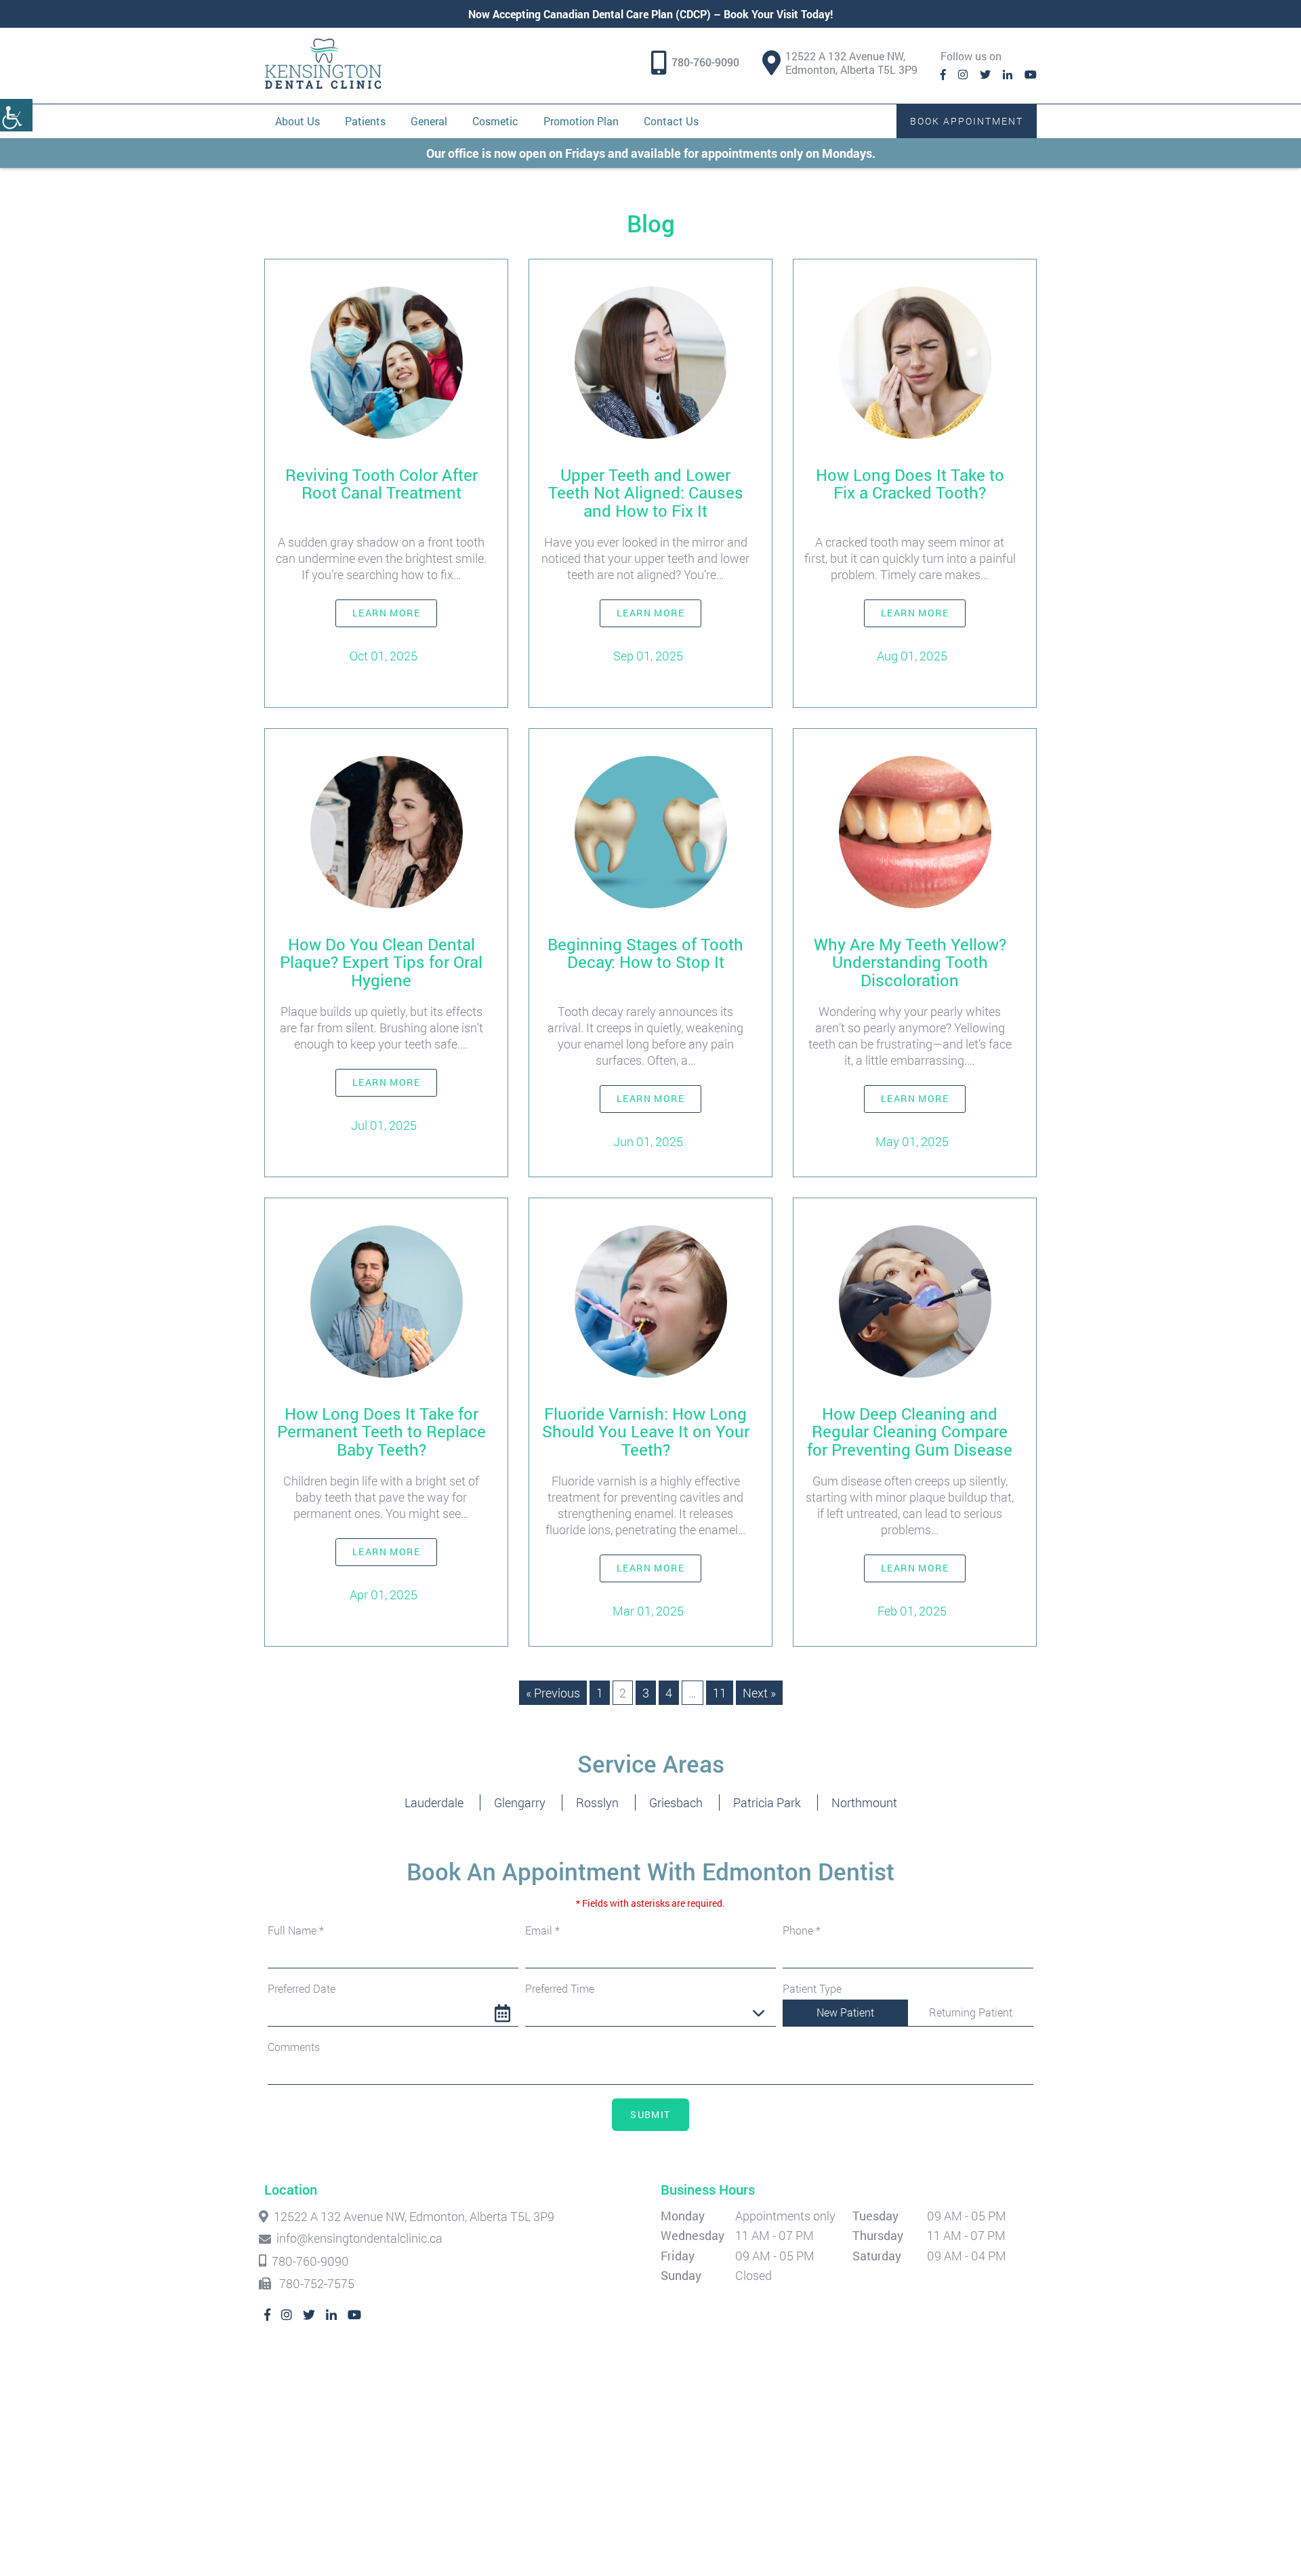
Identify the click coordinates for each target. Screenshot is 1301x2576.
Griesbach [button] (676, 1802)
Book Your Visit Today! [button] (778, 14)
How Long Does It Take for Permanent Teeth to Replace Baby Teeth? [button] (381, 1432)
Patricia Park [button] (767, 1802)
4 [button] (669, 1693)
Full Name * (296, 1930)
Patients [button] (365, 121)
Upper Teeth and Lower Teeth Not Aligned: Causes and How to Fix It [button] (646, 493)
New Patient (845, 2012)
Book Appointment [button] (967, 121)
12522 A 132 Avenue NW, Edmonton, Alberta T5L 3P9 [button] (851, 63)
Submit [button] (650, 2114)
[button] (16, 115)
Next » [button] (759, 1693)
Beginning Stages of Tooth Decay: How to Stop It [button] (645, 953)
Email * (542, 1930)
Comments (294, 2047)
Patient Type (812, 1989)
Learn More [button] (386, 613)
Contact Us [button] (671, 121)
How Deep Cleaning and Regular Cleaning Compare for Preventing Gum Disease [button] (910, 1432)
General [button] (429, 121)
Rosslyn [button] (597, 1802)
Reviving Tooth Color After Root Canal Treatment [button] (381, 484)
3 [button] (646, 1693)
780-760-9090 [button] (705, 62)
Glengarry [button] (520, 1802)
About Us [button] (297, 121)
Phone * (802, 1930)
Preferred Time (560, 1989)
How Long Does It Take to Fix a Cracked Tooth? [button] (910, 484)
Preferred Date (302, 1989)
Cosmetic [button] (495, 121)
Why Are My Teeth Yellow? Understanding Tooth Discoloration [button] (910, 962)
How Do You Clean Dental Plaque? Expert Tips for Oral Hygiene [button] (381, 962)
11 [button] (720, 1693)
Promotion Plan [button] (581, 121)
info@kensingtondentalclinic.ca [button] (359, 2239)
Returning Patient (971, 2012)
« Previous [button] (553, 1693)
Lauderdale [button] (434, 1802)
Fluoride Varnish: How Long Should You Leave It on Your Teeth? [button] (646, 1432)
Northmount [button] (864, 1802)
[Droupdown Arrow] (759, 2013)
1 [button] (600, 1693)
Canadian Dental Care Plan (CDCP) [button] (627, 14)
